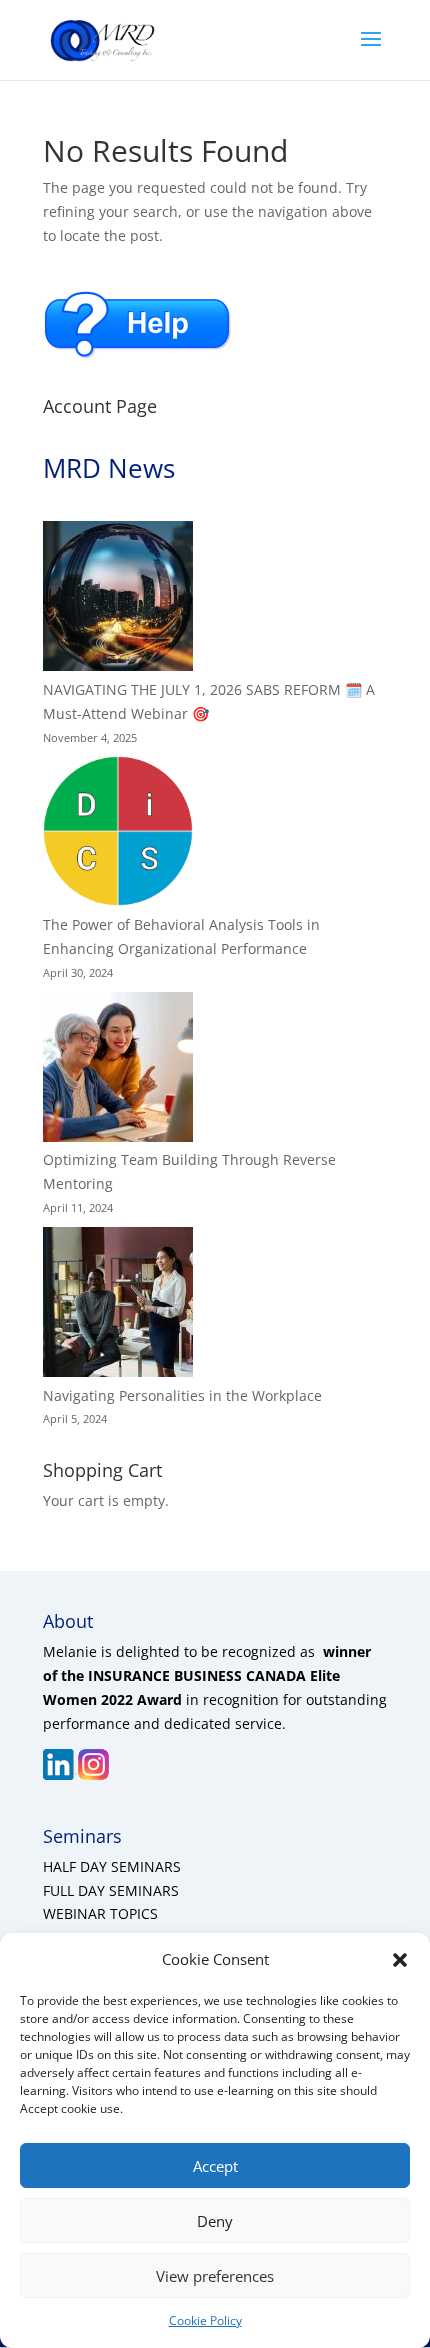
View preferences (215, 2276)
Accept (215, 2166)
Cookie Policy (205, 2320)
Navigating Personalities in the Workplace (182, 1395)
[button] (400, 1960)
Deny (215, 2221)
